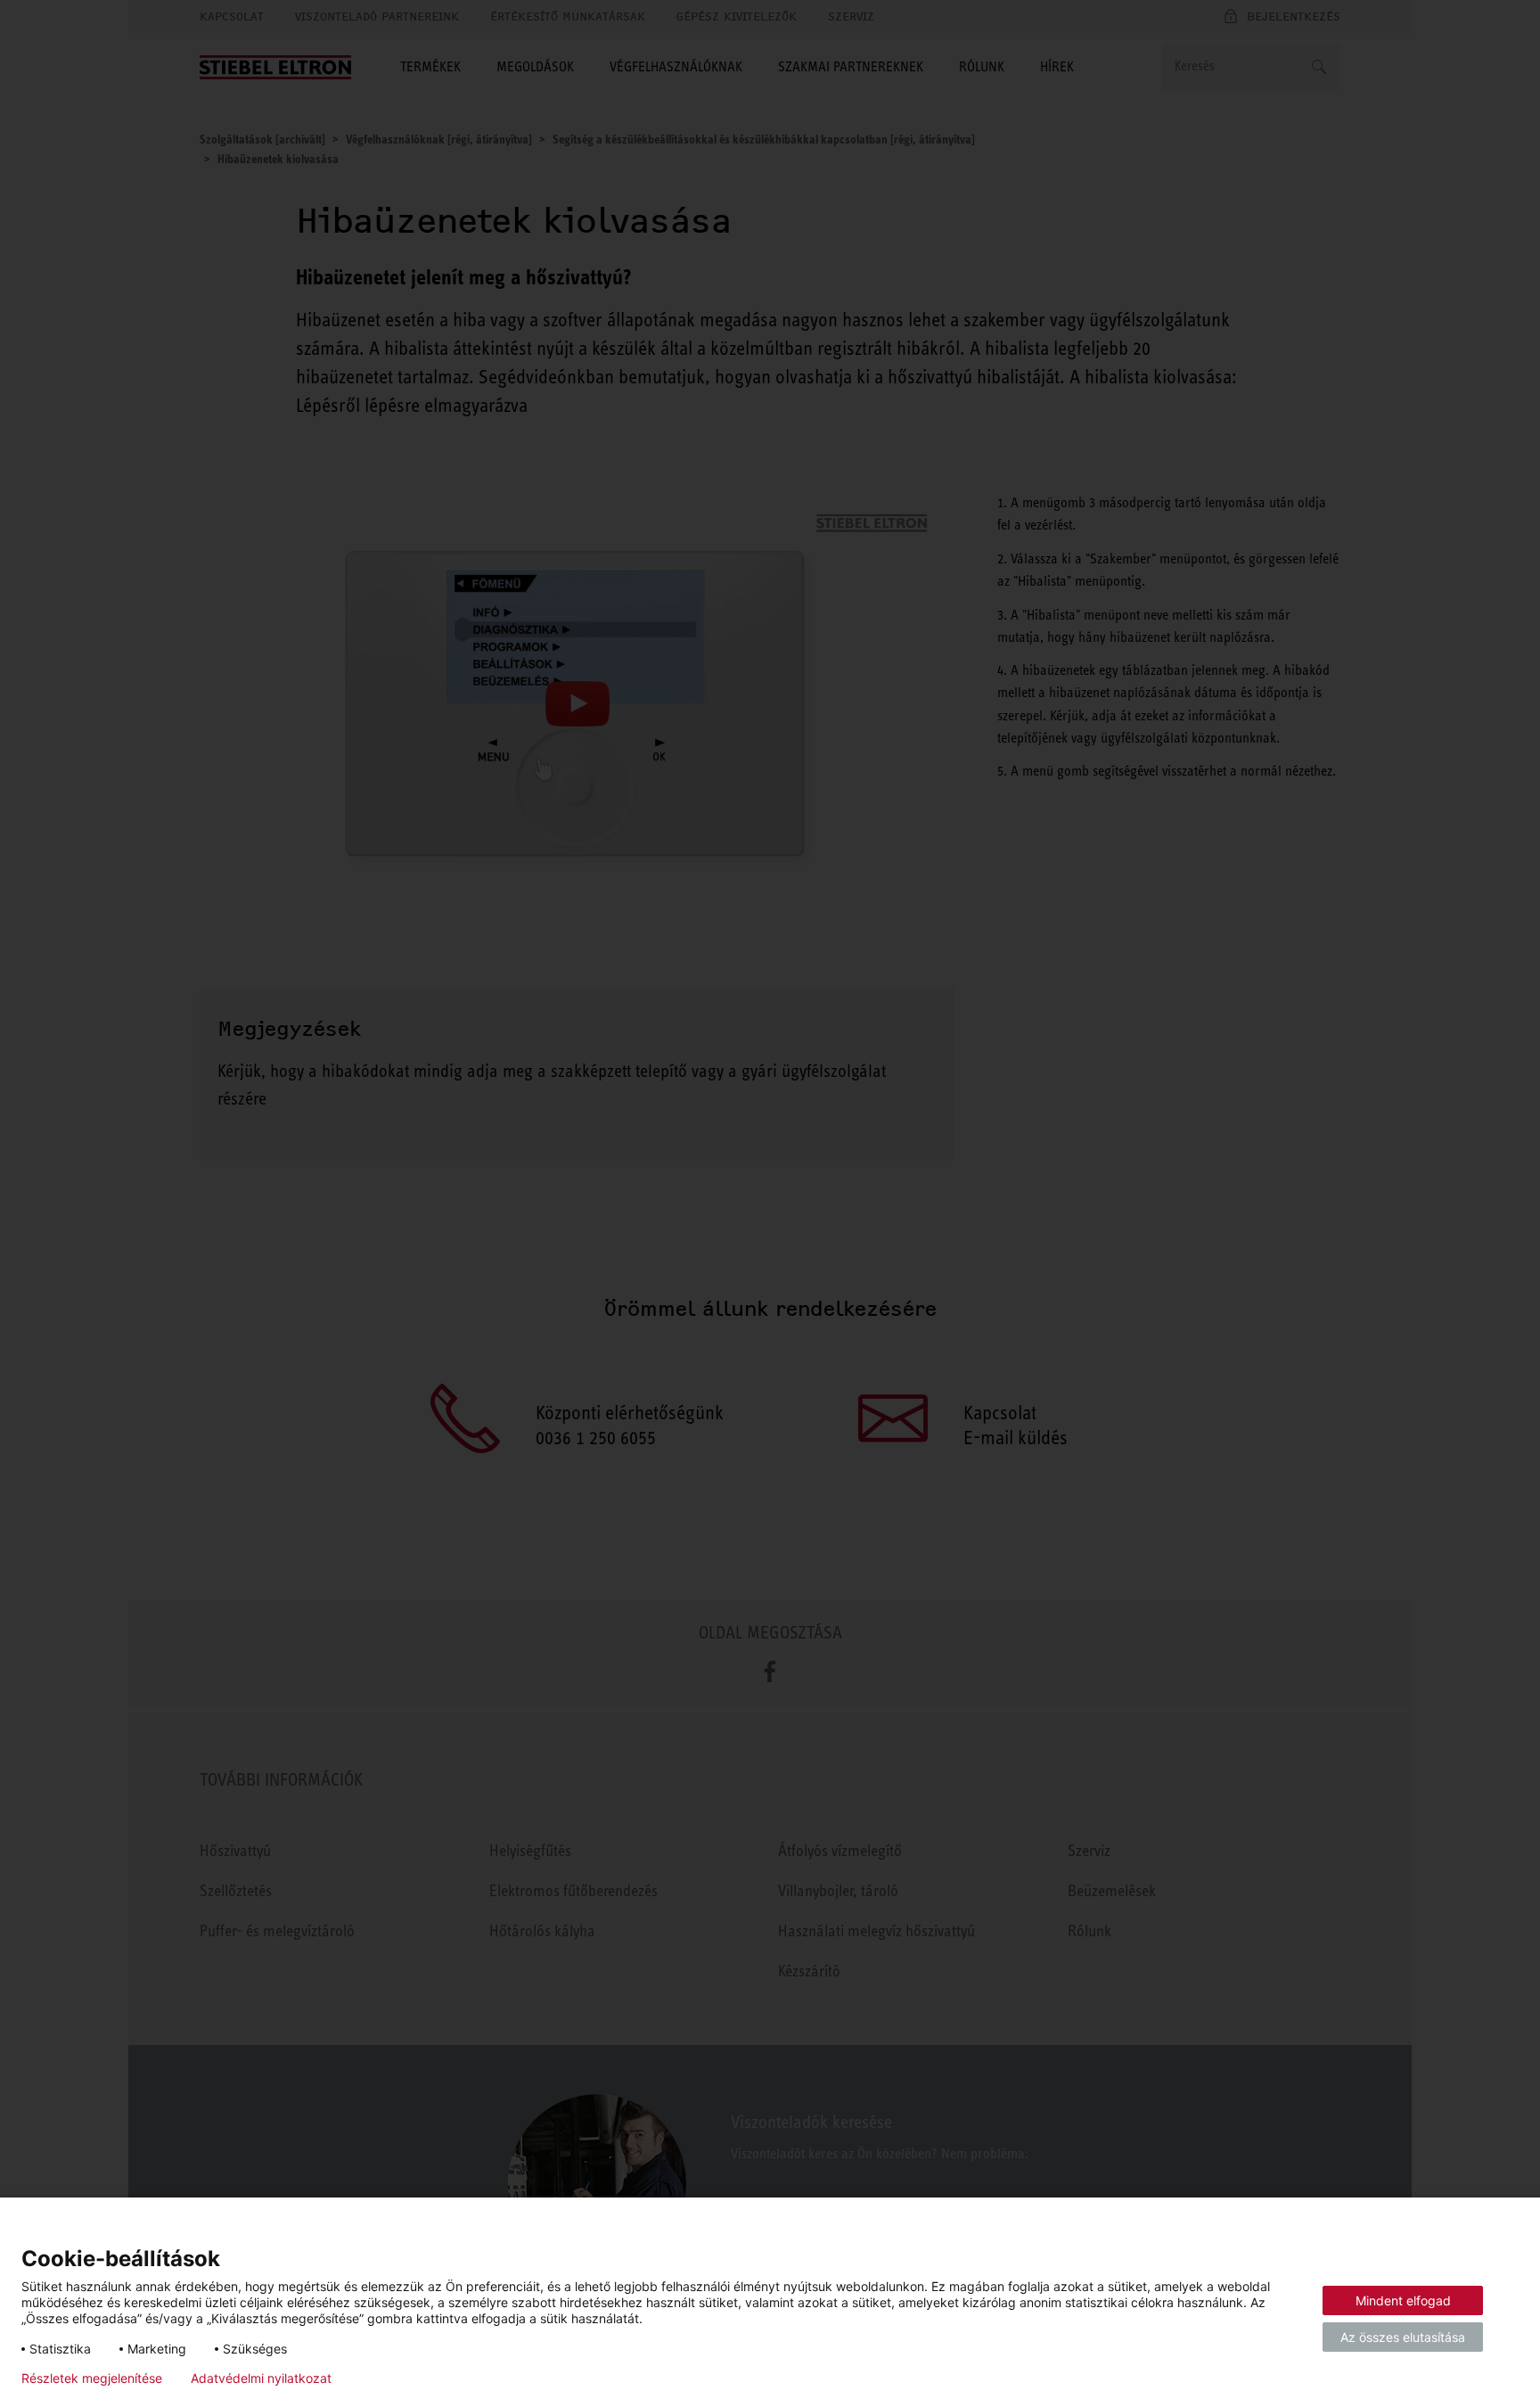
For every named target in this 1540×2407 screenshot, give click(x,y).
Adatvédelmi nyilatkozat (261, 2378)
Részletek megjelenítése (92, 2378)
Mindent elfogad (1403, 2300)
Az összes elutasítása (1403, 2337)
